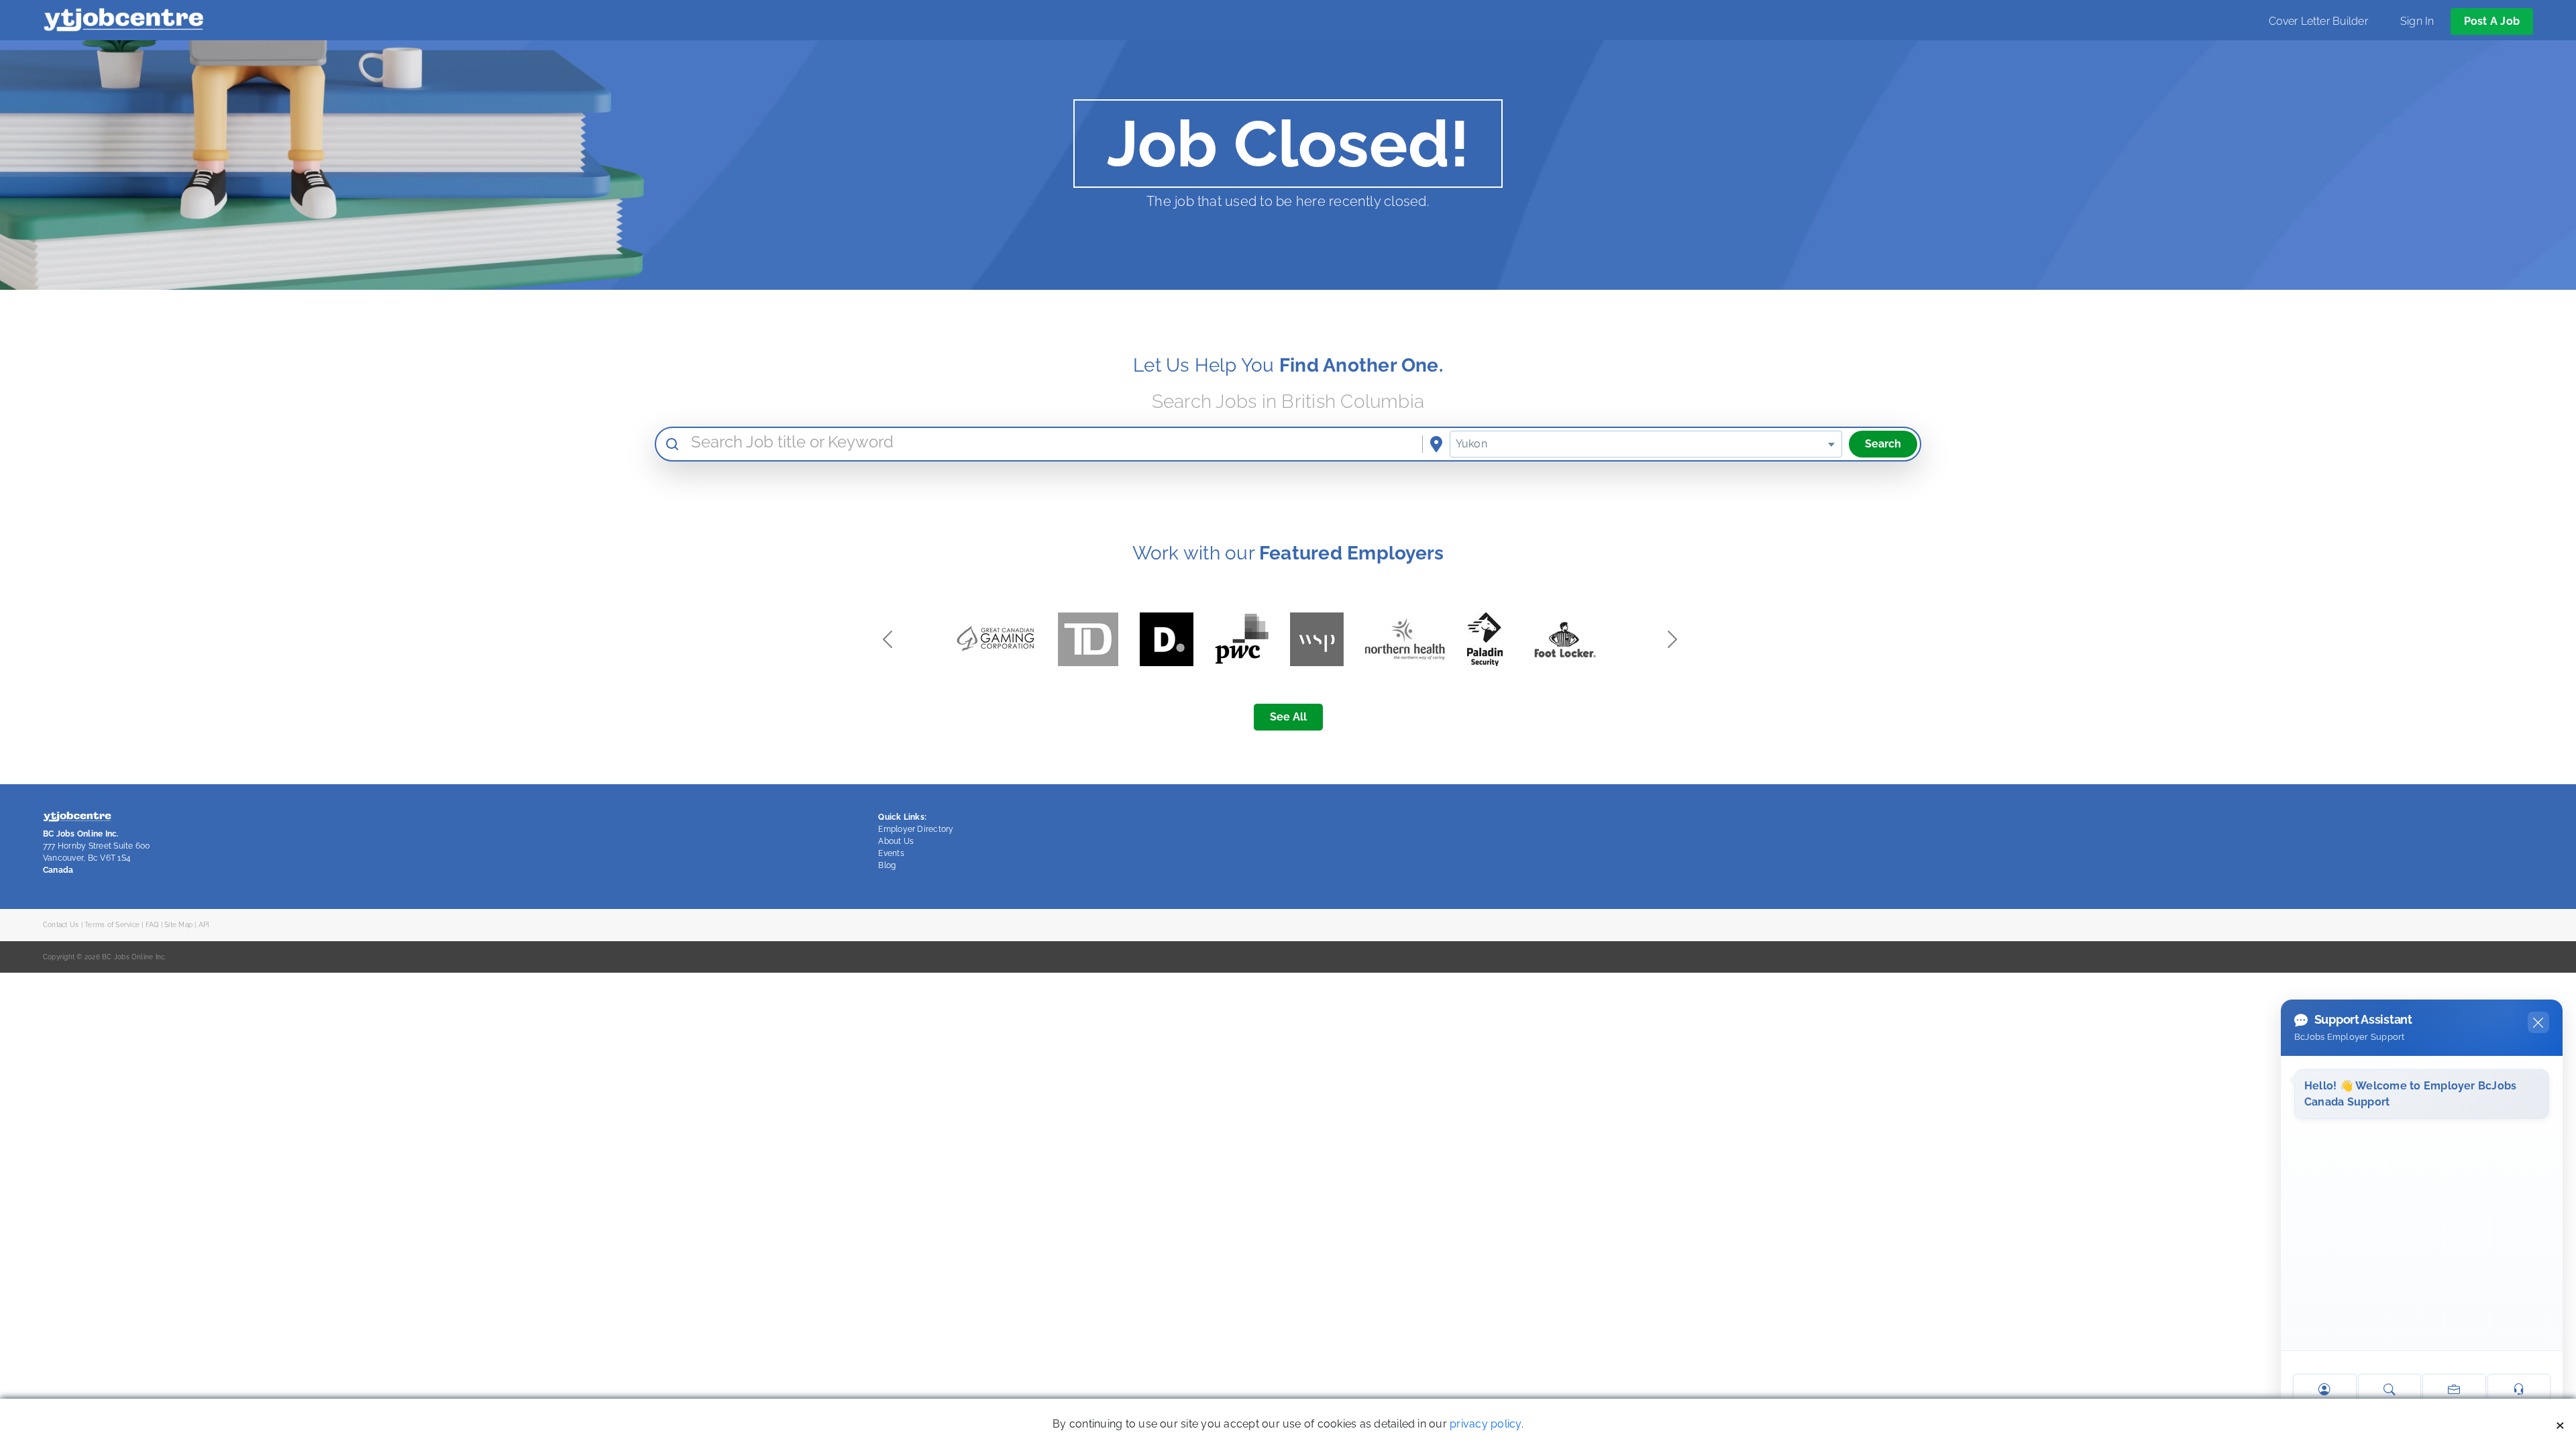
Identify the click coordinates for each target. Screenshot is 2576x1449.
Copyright (59, 957)
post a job (2492, 21)
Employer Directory (916, 829)
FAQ (152, 924)
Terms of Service (112, 924)
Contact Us (61, 924)
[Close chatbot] (2538, 1022)
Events (891, 853)
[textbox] (1646, 444)
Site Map (178, 924)
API (204, 924)
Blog (887, 865)
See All (1288, 717)
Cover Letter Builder (2318, 21)
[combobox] (1646, 444)
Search (1883, 444)
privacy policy (1485, 1424)
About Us (896, 841)
